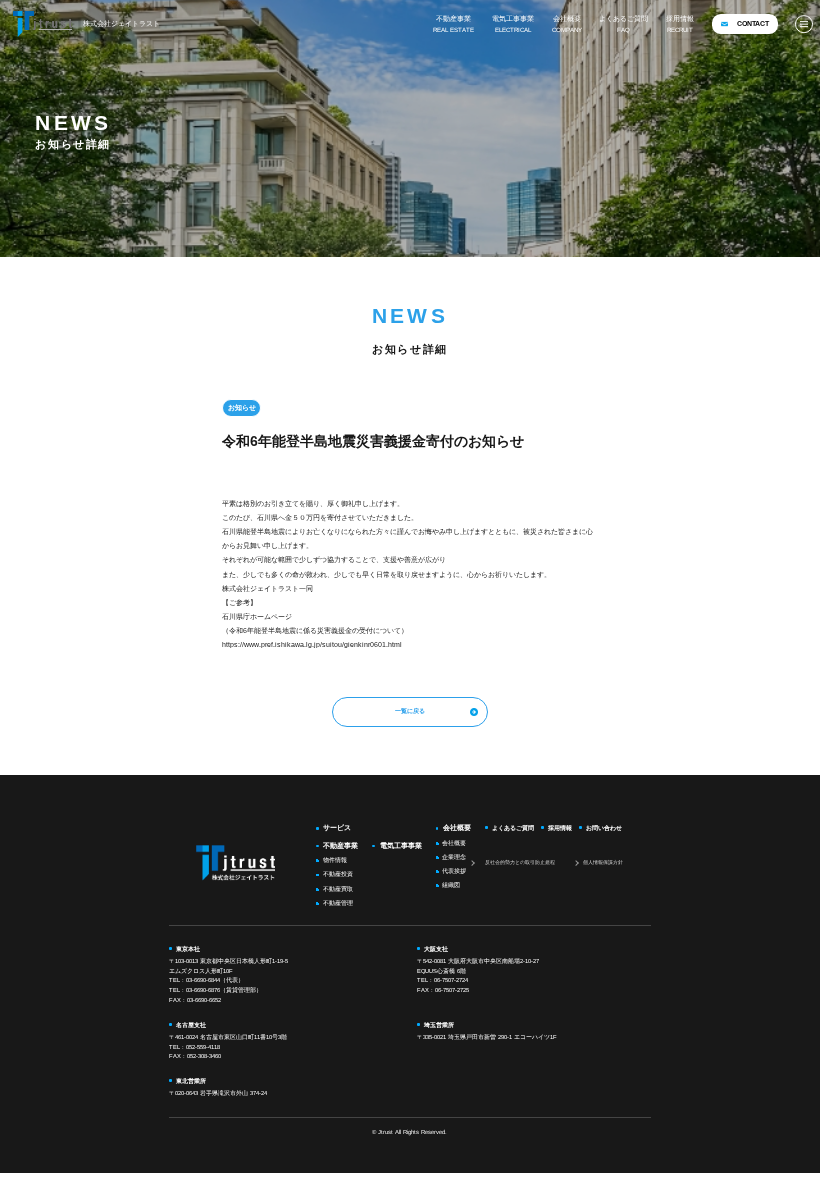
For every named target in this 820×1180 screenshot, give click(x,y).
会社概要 (567, 24)
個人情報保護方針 (603, 862)
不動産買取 (338, 889)
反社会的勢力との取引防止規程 (520, 862)
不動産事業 (453, 24)
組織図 (451, 885)
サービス (337, 828)
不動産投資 (338, 874)
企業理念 (454, 857)
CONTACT (753, 24)
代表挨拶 (454, 871)
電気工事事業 (513, 24)
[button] (804, 24)
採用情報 (680, 24)
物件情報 (335, 860)
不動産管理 (338, 903)
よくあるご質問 (623, 24)
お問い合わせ (604, 827)
